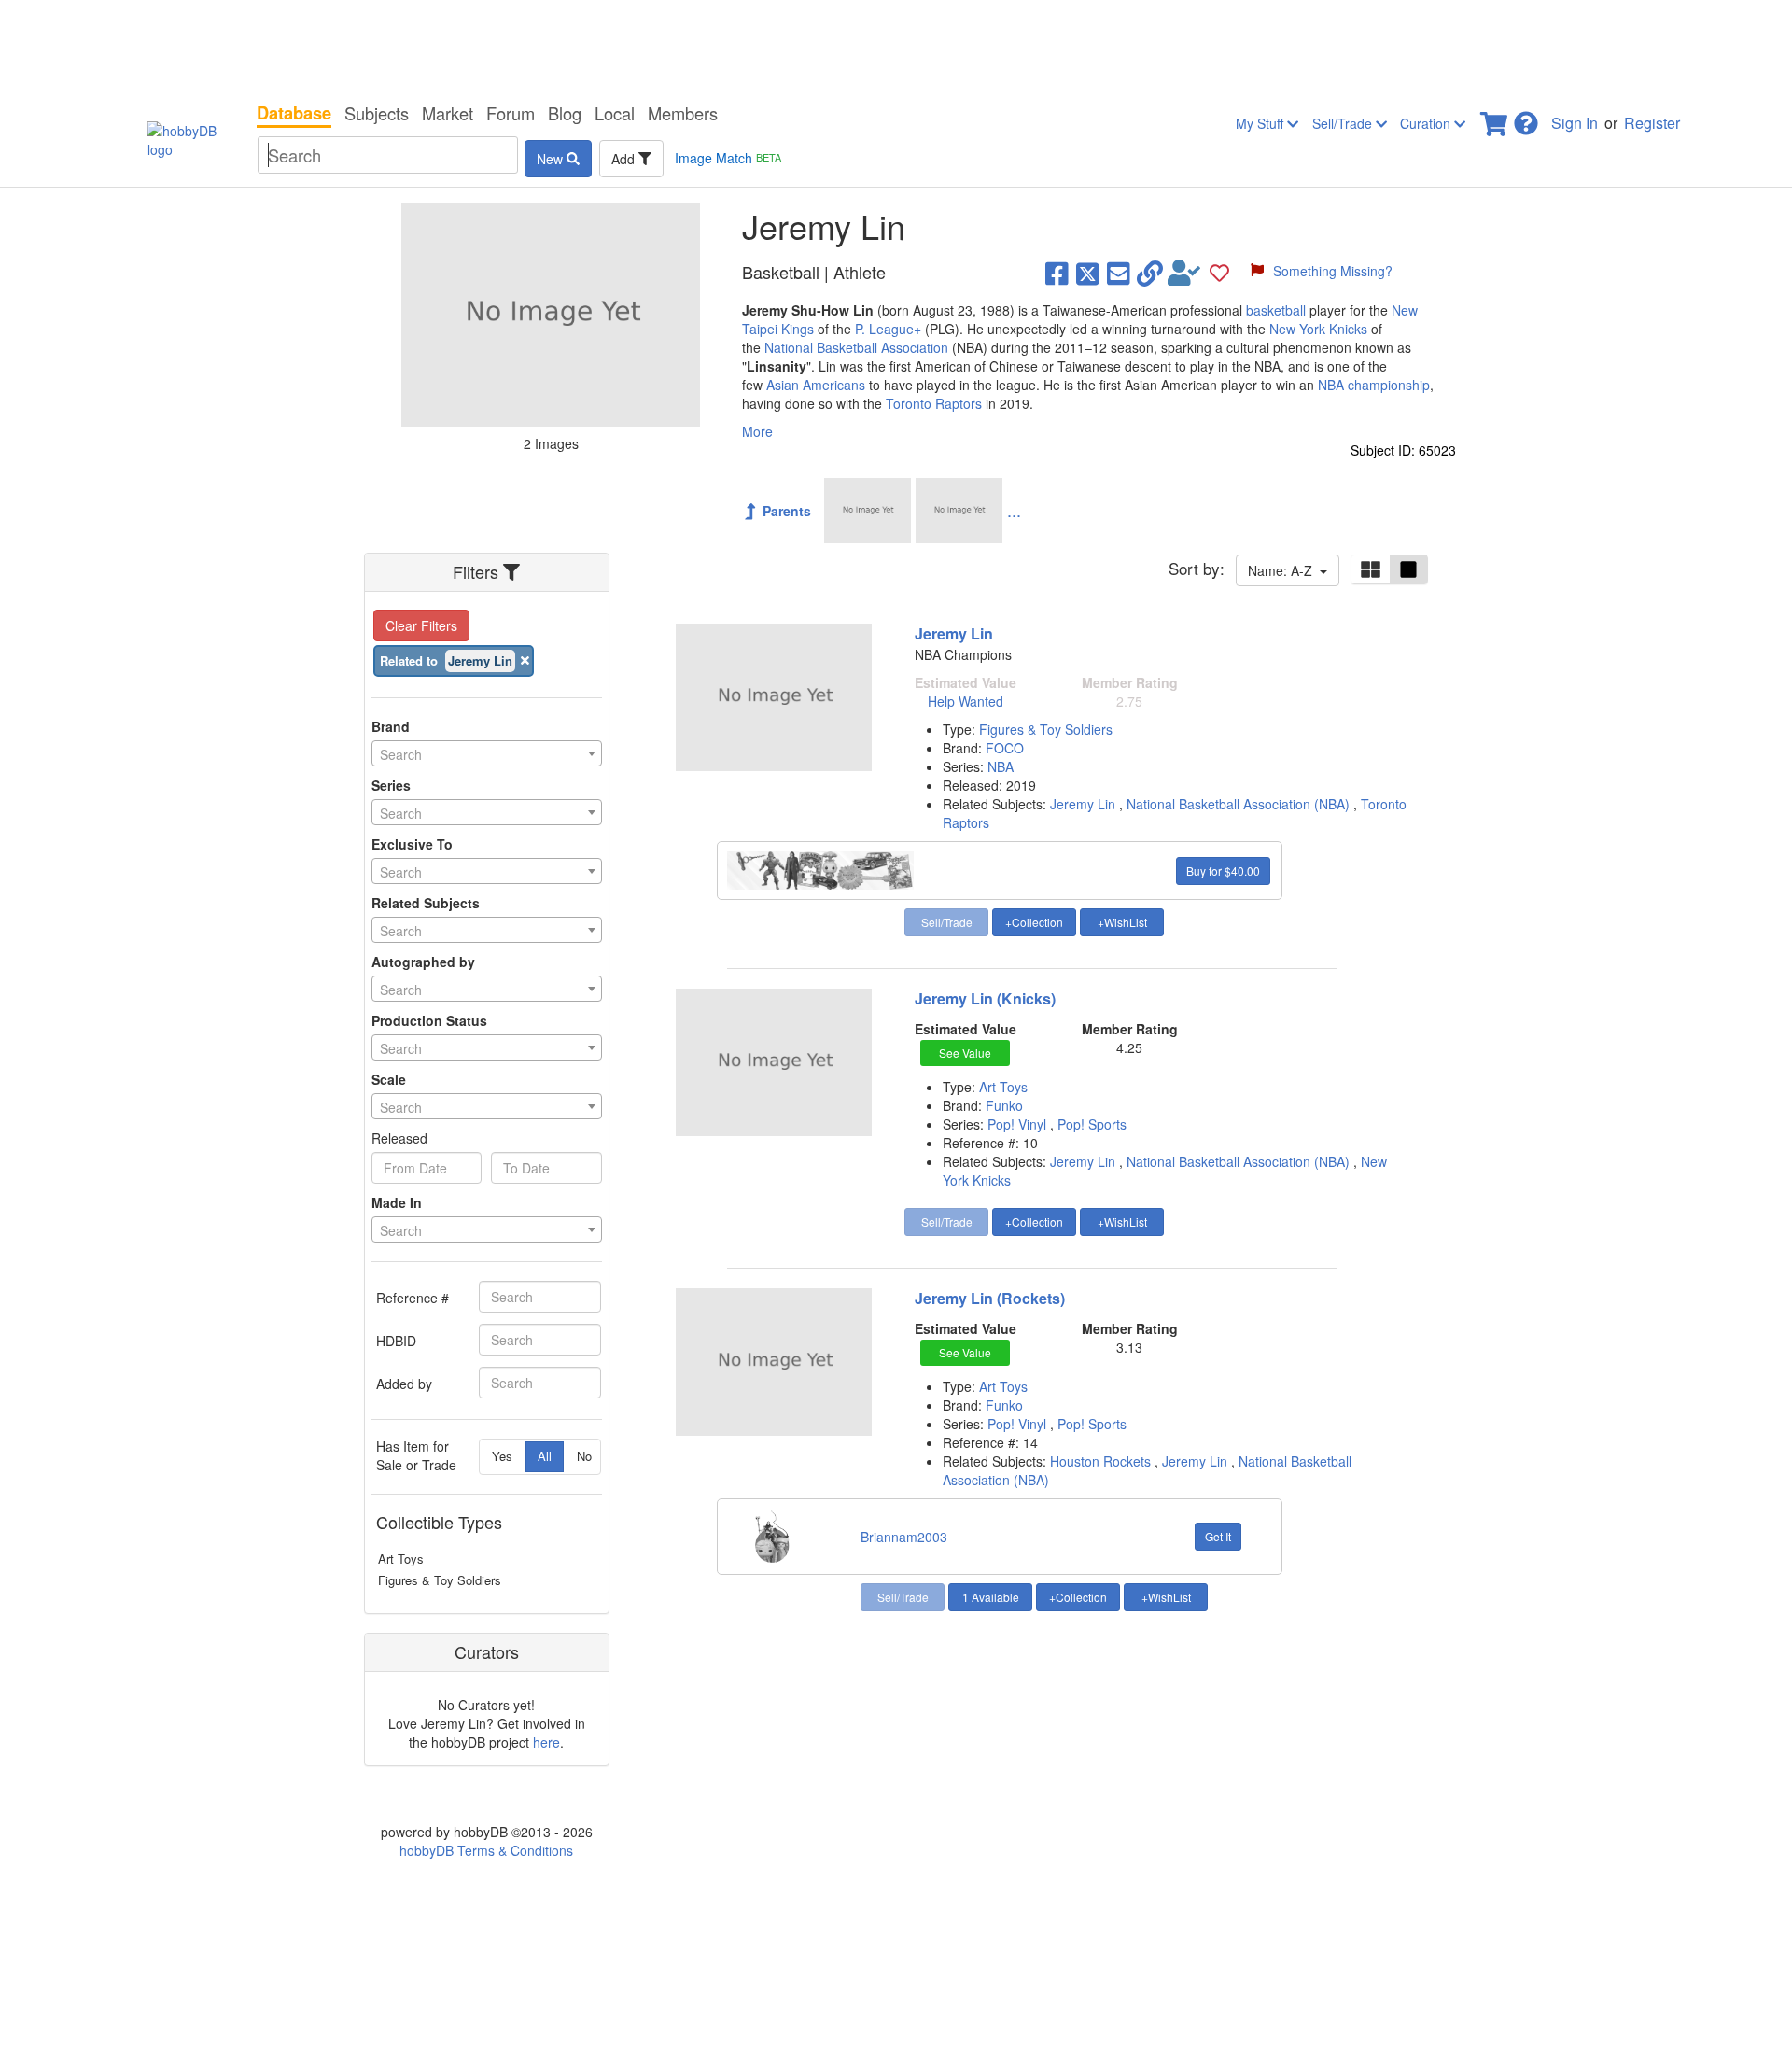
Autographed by (423, 962)
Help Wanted (966, 701)
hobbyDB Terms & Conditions (486, 1850)
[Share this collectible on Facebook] (1057, 273)
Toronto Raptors (934, 403)
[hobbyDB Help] (1526, 118)
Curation (1427, 123)
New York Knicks (1318, 329)
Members (683, 113)
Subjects (377, 113)
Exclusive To (412, 844)
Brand (391, 726)
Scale (389, 1079)
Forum (511, 113)
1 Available (991, 1597)
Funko (1004, 1105)
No (584, 1456)
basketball (1276, 310)
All (545, 1456)
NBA (1001, 766)
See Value (965, 1053)
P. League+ (888, 329)
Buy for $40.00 (1223, 871)
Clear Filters (421, 625)
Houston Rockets (1100, 1461)
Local (615, 113)
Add (625, 159)
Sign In (1575, 123)
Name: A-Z (1284, 570)
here (546, 1742)
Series (391, 785)
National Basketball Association (856, 347)
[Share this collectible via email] (1119, 273)
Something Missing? (1333, 271)
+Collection (1034, 922)
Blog (565, 113)
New (552, 159)
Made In (397, 1202)
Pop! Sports (1092, 1124)
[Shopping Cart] (1495, 118)
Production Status (429, 1020)
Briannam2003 (904, 1537)
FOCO (1005, 748)
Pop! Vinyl (1019, 1124)
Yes (502, 1456)
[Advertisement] (896, 47)
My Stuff (1261, 123)
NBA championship (1374, 385)
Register (1652, 123)
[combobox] (487, 753)
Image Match (728, 158)
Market (448, 113)
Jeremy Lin (954, 633)
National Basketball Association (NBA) (1238, 804)
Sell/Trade (1344, 123)
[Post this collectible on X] (1088, 273)
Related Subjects (426, 903)
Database (294, 113)
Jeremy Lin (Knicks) (985, 998)
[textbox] (487, 754)
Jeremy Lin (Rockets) (990, 1298)
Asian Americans (816, 385)
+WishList (1122, 922)
